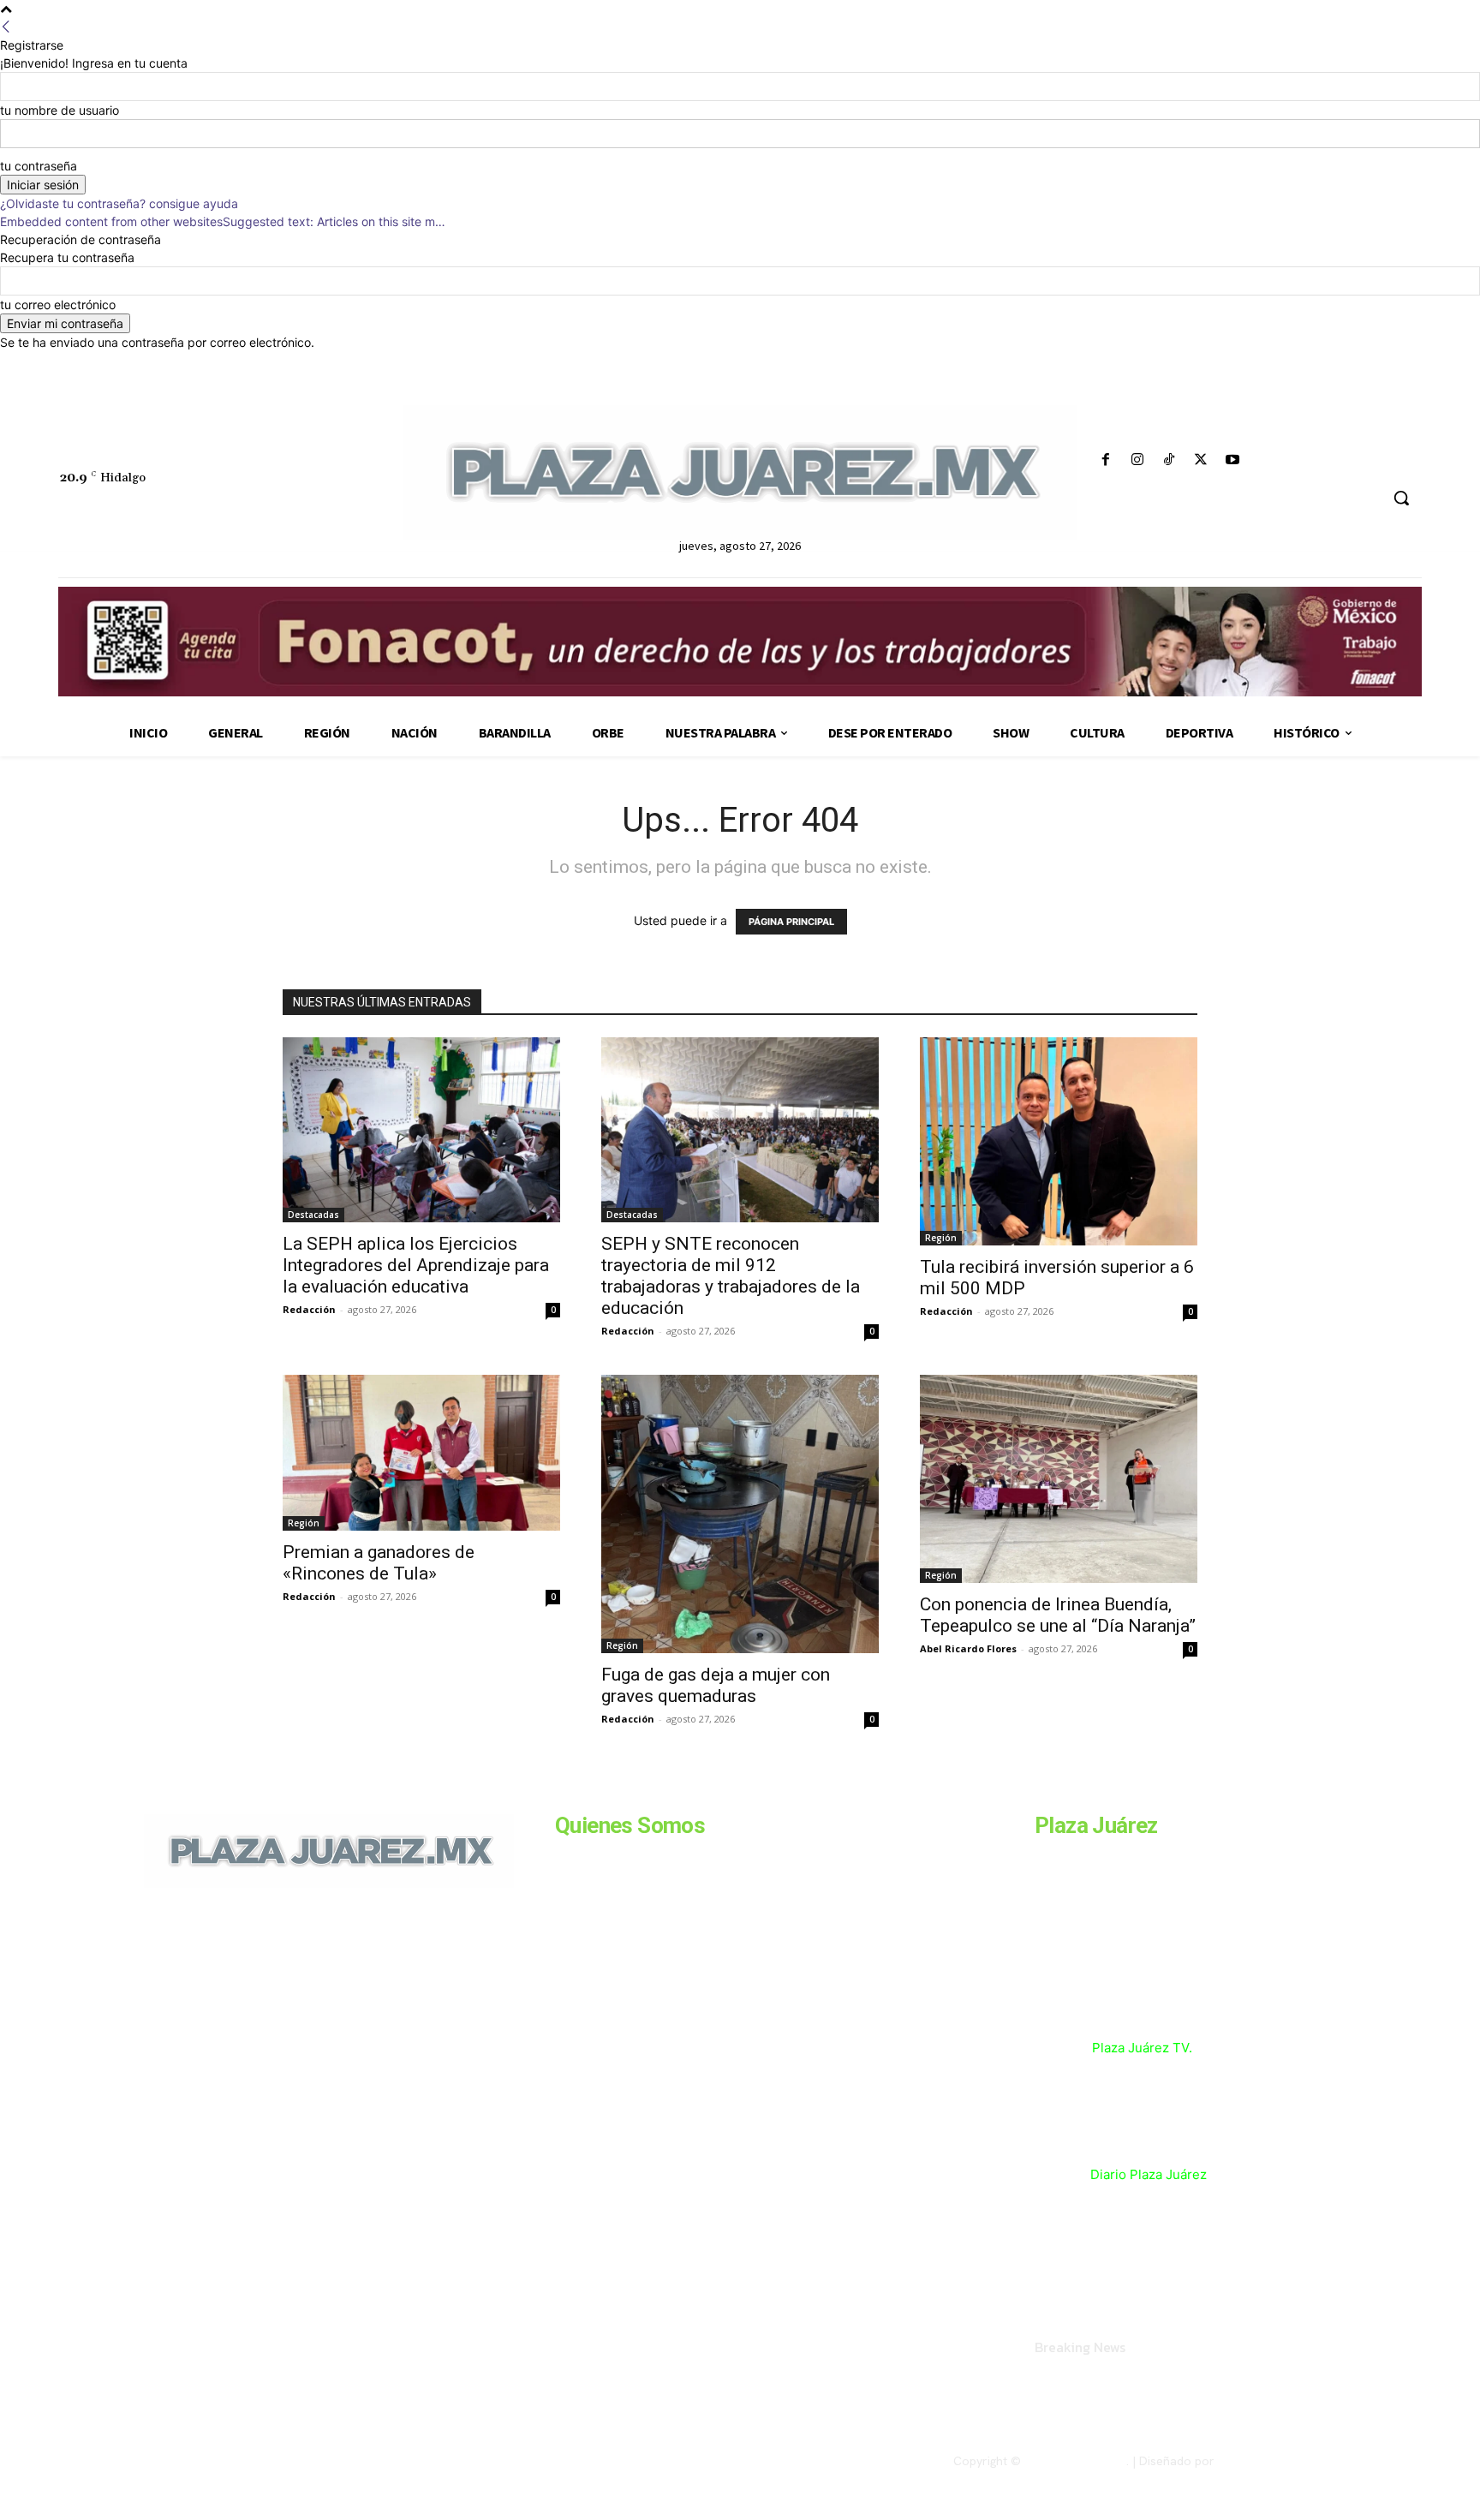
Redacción (309, 1309)
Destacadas (313, 1215)
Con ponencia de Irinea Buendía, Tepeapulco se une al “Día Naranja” (1058, 1615)
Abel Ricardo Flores (968, 1648)
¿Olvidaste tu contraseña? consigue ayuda (119, 203)
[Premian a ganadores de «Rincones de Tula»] (421, 1453)
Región (941, 1238)
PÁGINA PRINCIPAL (791, 922)
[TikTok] (1169, 460)
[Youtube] (1233, 460)
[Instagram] (1137, 460)
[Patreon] (236, 2005)
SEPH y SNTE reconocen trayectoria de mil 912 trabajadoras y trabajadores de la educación (731, 1276)
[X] (1201, 460)
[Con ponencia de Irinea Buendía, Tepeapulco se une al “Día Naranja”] (1059, 1479)
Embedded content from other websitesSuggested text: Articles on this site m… (223, 221)
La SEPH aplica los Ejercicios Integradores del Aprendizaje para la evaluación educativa (416, 1265)
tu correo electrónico (58, 305)
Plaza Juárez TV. (1142, 2048)
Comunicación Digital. (1277, 2461)
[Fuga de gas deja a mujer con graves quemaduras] (740, 1514)
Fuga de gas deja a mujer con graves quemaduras (716, 1685)
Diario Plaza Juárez (1149, 2174)
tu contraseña (39, 166)
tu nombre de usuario (60, 110)
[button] (1401, 498)
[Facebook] (1105, 460)
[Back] (6, 27)
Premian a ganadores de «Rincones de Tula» (379, 1563)
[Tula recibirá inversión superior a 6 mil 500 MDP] (1059, 1141)
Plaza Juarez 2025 (1075, 2461)
